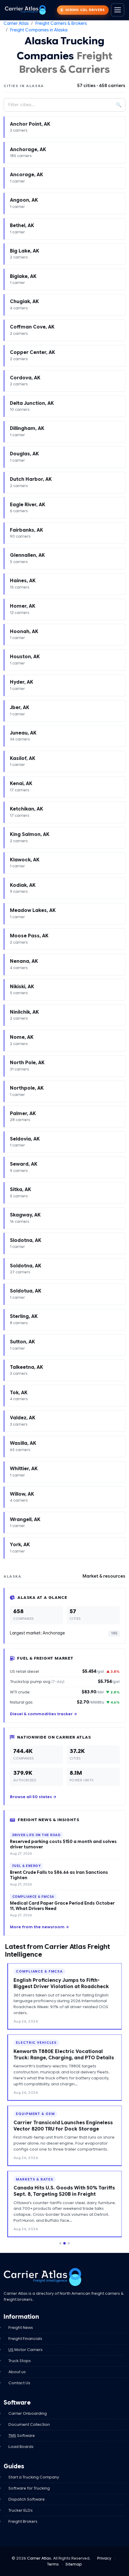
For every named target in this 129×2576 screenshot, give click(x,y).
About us (17, 2372)
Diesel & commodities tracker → (43, 1714)
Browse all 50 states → (33, 1797)
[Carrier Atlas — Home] (25, 10)
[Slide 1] (60, 2243)
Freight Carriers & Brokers (61, 23)
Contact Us (19, 2383)
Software (22, 2436)
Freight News (21, 2328)
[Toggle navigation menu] (118, 10)
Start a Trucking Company (34, 2477)
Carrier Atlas (16, 23)
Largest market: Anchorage (63, 1633)
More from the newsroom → (39, 1927)
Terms (53, 2564)
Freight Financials (25, 2339)
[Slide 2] (64, 2243)
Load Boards (21, 2447)
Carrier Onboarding (28, 2413)
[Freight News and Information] (43, 2277)
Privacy (104, 2558)
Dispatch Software (27, 2499)
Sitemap (74, 2564)
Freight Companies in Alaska (39, 30)
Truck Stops (20, 2361)
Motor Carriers (25, 2350)
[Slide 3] (69, 2243)
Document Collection (29, 2424)
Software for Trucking (29, 2488)
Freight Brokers (23, 2521)
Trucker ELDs (21, 2510)
